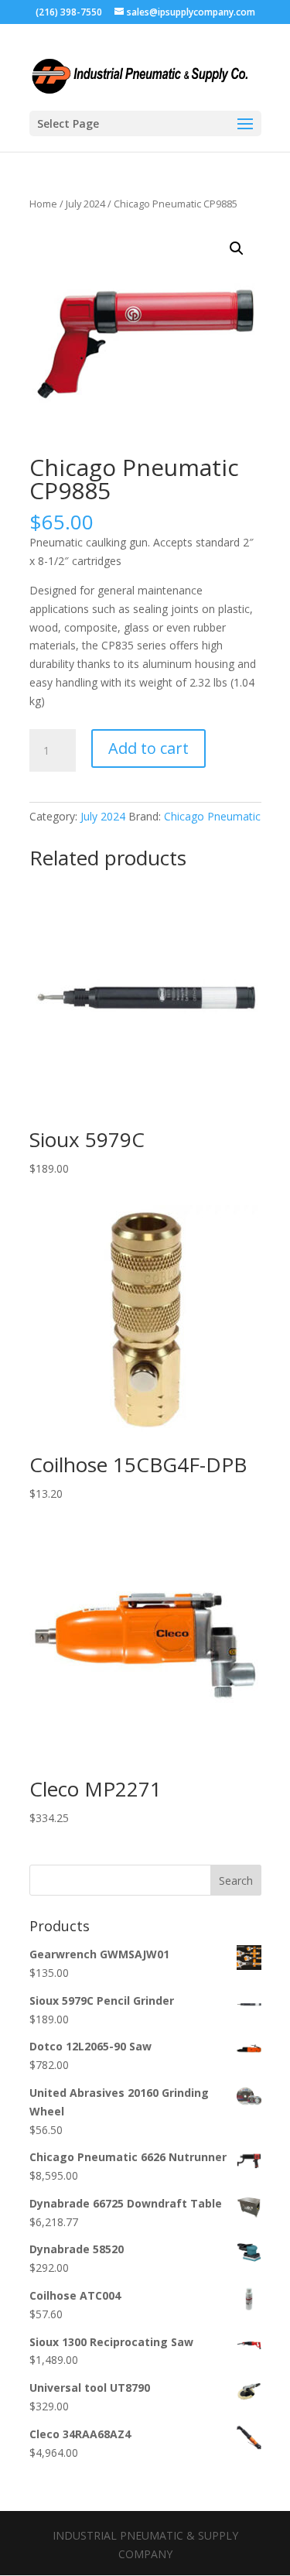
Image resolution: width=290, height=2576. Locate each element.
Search (236, 1881)
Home (43, 204)
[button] (237, 248)
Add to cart (148, 748)
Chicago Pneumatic (212, 816)
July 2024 (85, 204)
